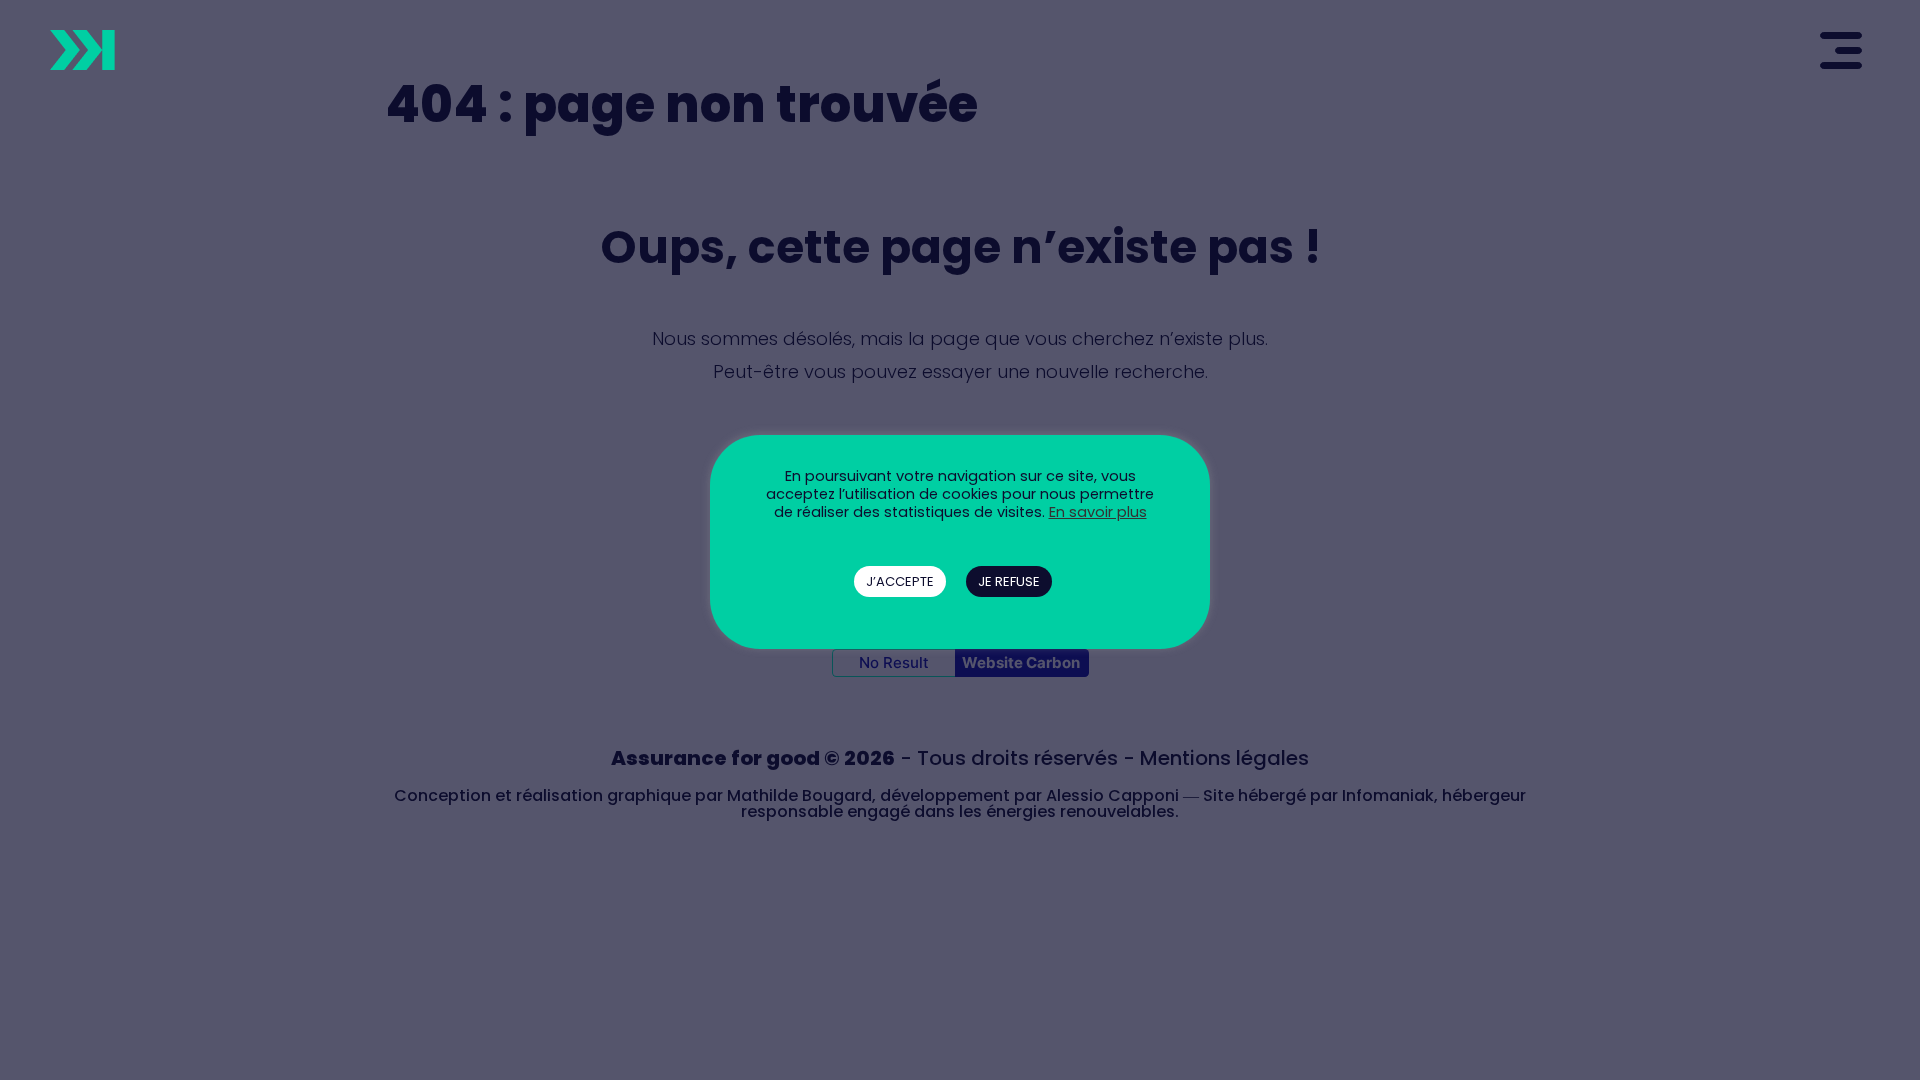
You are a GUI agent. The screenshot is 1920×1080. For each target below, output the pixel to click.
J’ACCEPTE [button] (900, 581)
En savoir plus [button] (1098, 512)
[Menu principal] (1831, 48)
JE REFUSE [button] (1009, 581)
